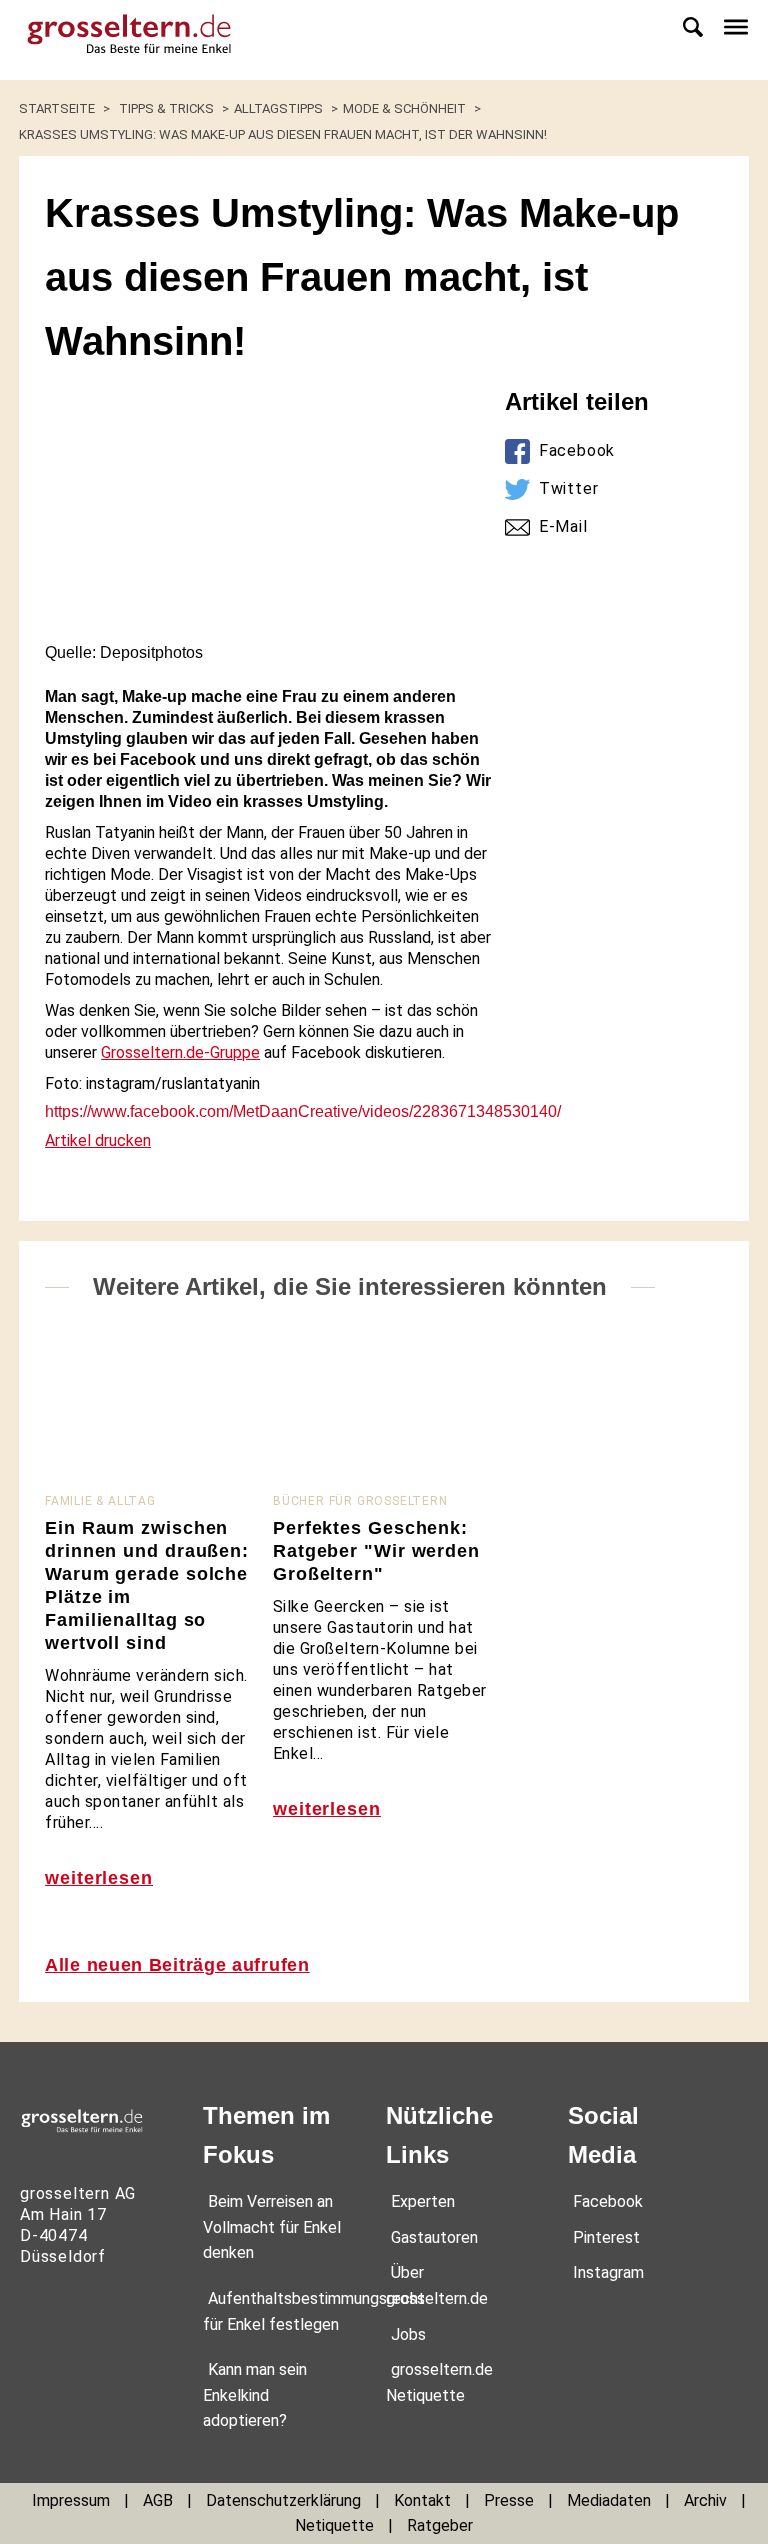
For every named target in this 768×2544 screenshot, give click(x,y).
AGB (158, 2500)
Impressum (71, 2500)
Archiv (705, 2500)
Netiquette (334, 2525)
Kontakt (422, 2500)
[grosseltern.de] (120, 40)
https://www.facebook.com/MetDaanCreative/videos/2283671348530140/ (303, 1111)
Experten (423, 2201)
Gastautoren (434, 2237)
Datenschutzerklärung (283, 2500)
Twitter (569, 488)
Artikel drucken (98, 1140)
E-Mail (563, 526)
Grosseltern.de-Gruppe (180, 1052)
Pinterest (606, 2237)
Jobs (408, 2334)
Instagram (608, 2272)
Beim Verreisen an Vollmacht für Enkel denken (272, 2227)
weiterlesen (99, 1878)
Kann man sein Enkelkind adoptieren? (255, 2395)
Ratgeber (440, 2525)
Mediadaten (609, 2500)
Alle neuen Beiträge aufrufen (177, 1965)
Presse (509, 2500)
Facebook (577, 450)
